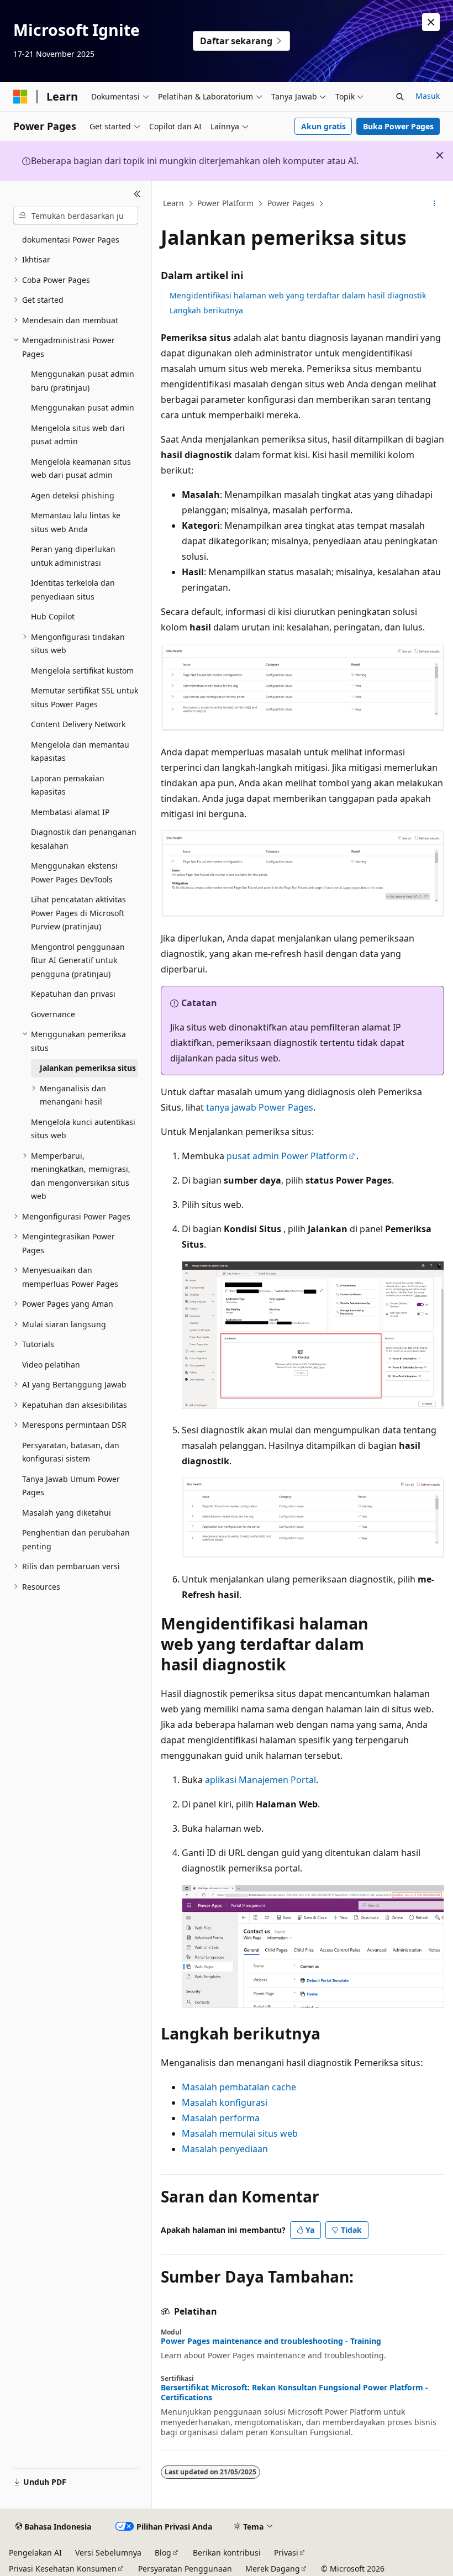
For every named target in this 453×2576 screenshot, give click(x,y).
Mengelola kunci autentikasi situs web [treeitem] (83, 1129)
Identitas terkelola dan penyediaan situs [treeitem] (73, 590)
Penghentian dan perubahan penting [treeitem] (76, 1539)
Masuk (428, 96)
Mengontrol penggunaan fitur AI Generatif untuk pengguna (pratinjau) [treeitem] (78, 960)
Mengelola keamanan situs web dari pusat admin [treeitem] (81, 469)
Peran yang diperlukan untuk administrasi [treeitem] (73, 556)
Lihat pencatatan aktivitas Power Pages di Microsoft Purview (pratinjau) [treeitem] (78, 913)
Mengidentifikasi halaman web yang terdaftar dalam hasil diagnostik (298, 295)
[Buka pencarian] (400, 97)
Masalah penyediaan (225, 2149)
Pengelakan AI (35, 2553)
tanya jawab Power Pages (260, 1107)
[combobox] (76, 215)
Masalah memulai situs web (240, 2133)
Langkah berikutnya (206, 310)
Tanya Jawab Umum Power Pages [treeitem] (71, 1486)
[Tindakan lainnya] (434, 204)
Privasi (286, 2553)
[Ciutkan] (137, 194)
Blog (163, 2553)
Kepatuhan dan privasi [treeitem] (73, 994)
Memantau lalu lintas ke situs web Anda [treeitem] (76, 522)
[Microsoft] (20, 97)
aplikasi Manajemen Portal (260, 1780)
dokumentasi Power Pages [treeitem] (71, 240)
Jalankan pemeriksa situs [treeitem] (88, 1068)
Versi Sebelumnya (108, 2553)
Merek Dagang (273, 2569)
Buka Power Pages (398, 126)
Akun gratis (323, 126)
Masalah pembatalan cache (239, 2087)
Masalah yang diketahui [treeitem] (67, 1513)
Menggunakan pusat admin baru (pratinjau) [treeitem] (83, 381)
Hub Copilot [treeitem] (53, 616)
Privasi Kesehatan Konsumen (63, 2569)
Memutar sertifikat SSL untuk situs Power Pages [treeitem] (85, 697)
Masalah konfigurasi (225, 2102)
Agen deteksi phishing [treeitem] (73, 495)
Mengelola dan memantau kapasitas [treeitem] (80, 751)
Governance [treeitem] (53, 1014)
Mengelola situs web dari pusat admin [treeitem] (78, 435)
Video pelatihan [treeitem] (51, 1365)
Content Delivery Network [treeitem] (78, 724)
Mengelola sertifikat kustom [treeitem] (82, 671)
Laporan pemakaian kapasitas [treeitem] (68, 785)
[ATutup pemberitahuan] (431, 22)
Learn (173, 203)
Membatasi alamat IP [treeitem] (70, 812)
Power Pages (291, 203)
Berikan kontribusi (227, 2553)
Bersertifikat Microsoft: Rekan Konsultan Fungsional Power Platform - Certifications (294, 2393)
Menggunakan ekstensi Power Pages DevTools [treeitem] (74, 872)
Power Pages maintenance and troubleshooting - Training (271, 2341)
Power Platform (225, 203)
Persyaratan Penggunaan (185, 2569)
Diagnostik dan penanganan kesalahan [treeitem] (84, 839)
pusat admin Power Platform (287, 1156)
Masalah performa (221, 2118)
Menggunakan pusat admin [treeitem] (83, 408)
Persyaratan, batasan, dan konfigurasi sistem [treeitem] (71, 1452)
